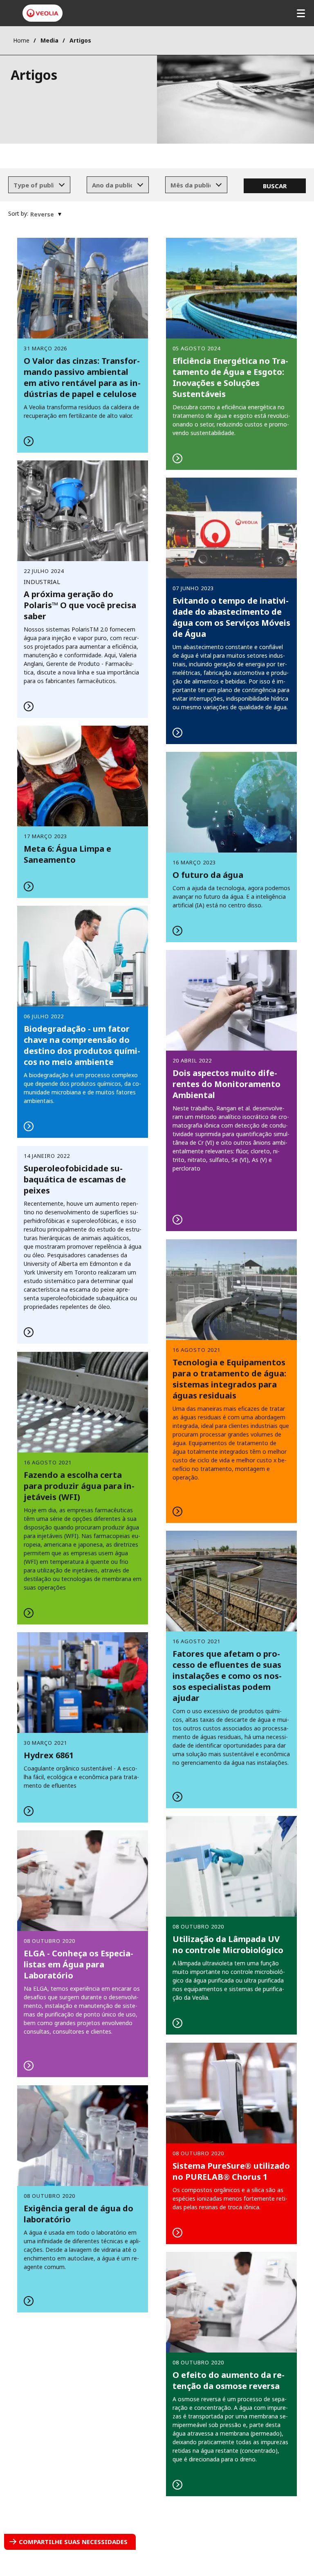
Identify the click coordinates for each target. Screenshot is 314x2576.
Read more (231, 354)
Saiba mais (231, 611)
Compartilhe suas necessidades (73, 2542)
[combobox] (39, 185)
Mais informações (231, 1381)
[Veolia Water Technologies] (43, 13)
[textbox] (34, 185)
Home (21, 40)
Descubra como (83, 345)
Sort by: (18, 213)
